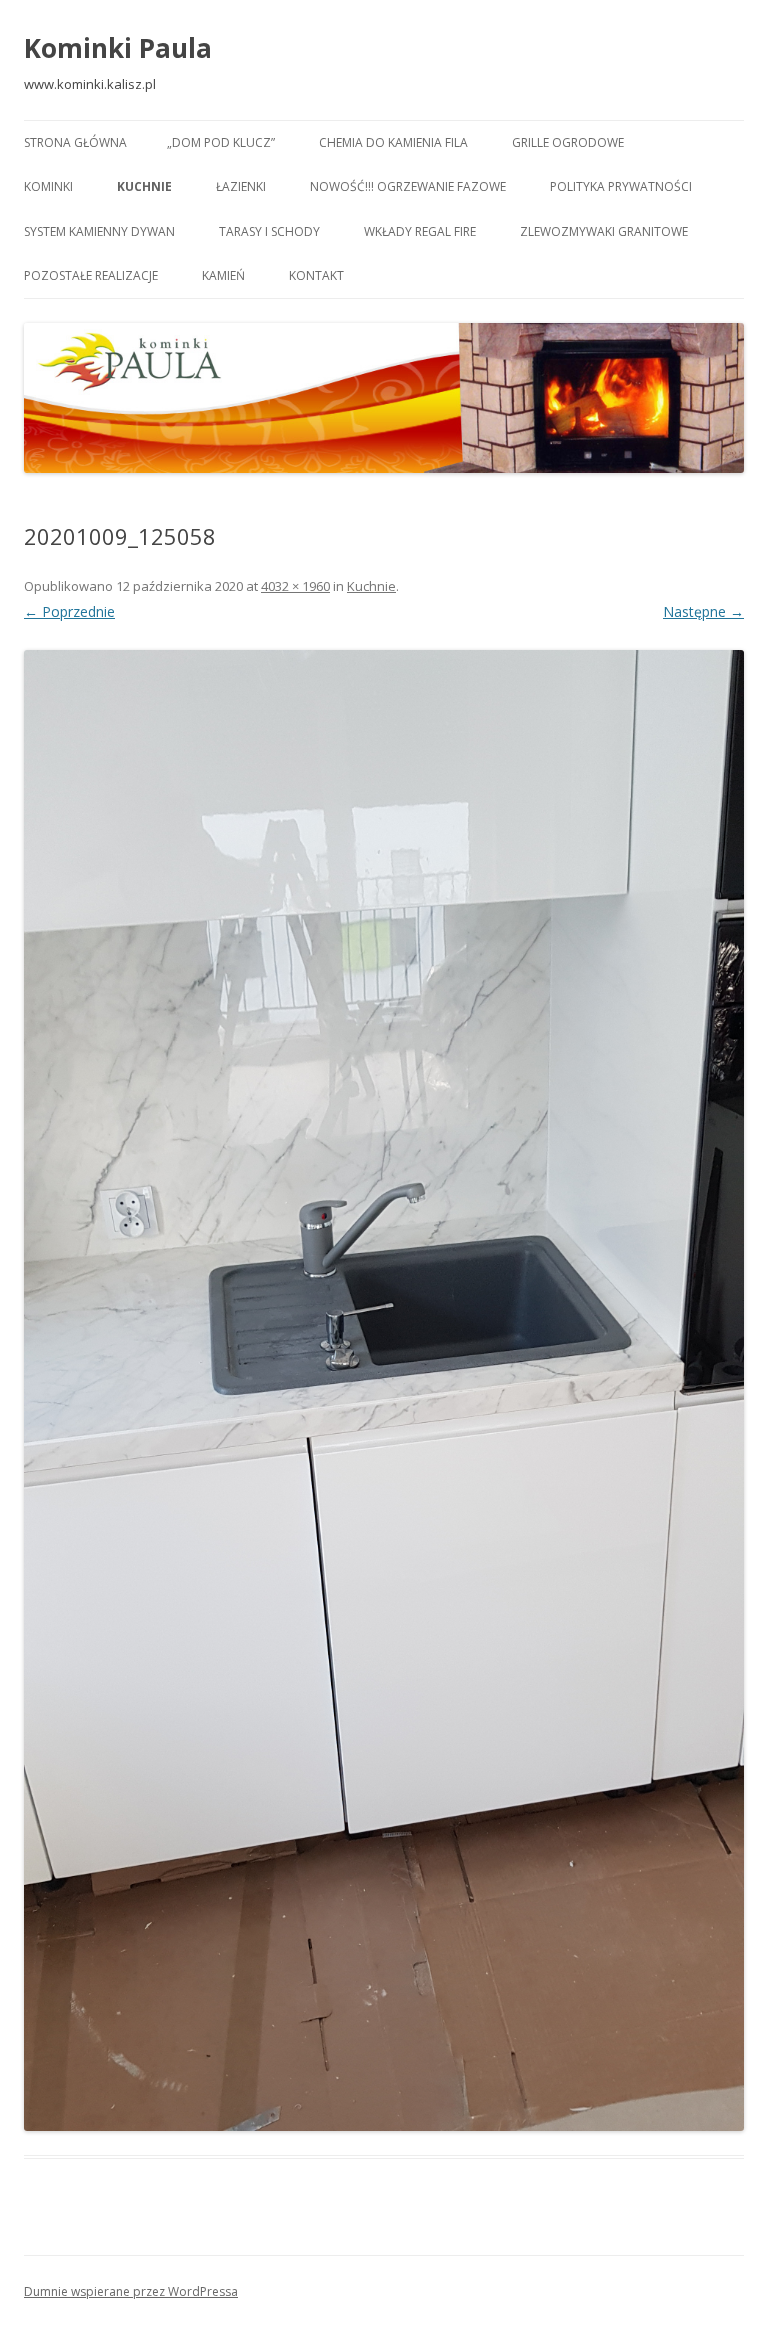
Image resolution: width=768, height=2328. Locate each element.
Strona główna (75, 142)
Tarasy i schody (269, 231)
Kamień (223, 275)
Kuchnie (144, 186)
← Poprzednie (69, 611)
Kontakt (316, 275)
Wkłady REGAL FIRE (420, 231)
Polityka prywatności (621, 186)
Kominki (48, 186)
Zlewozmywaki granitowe (604, 231)
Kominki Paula (118, 48)
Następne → (703, 611)
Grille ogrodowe (568, 142)
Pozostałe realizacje (91, 275)
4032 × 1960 (295, 586)
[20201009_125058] (384, 1390)
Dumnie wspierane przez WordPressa (131, 2291)
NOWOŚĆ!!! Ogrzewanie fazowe (408, 186)
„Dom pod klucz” (221, 142)
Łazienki (241, 186)
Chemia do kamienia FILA (393, 142)
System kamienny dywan (99, 231)
